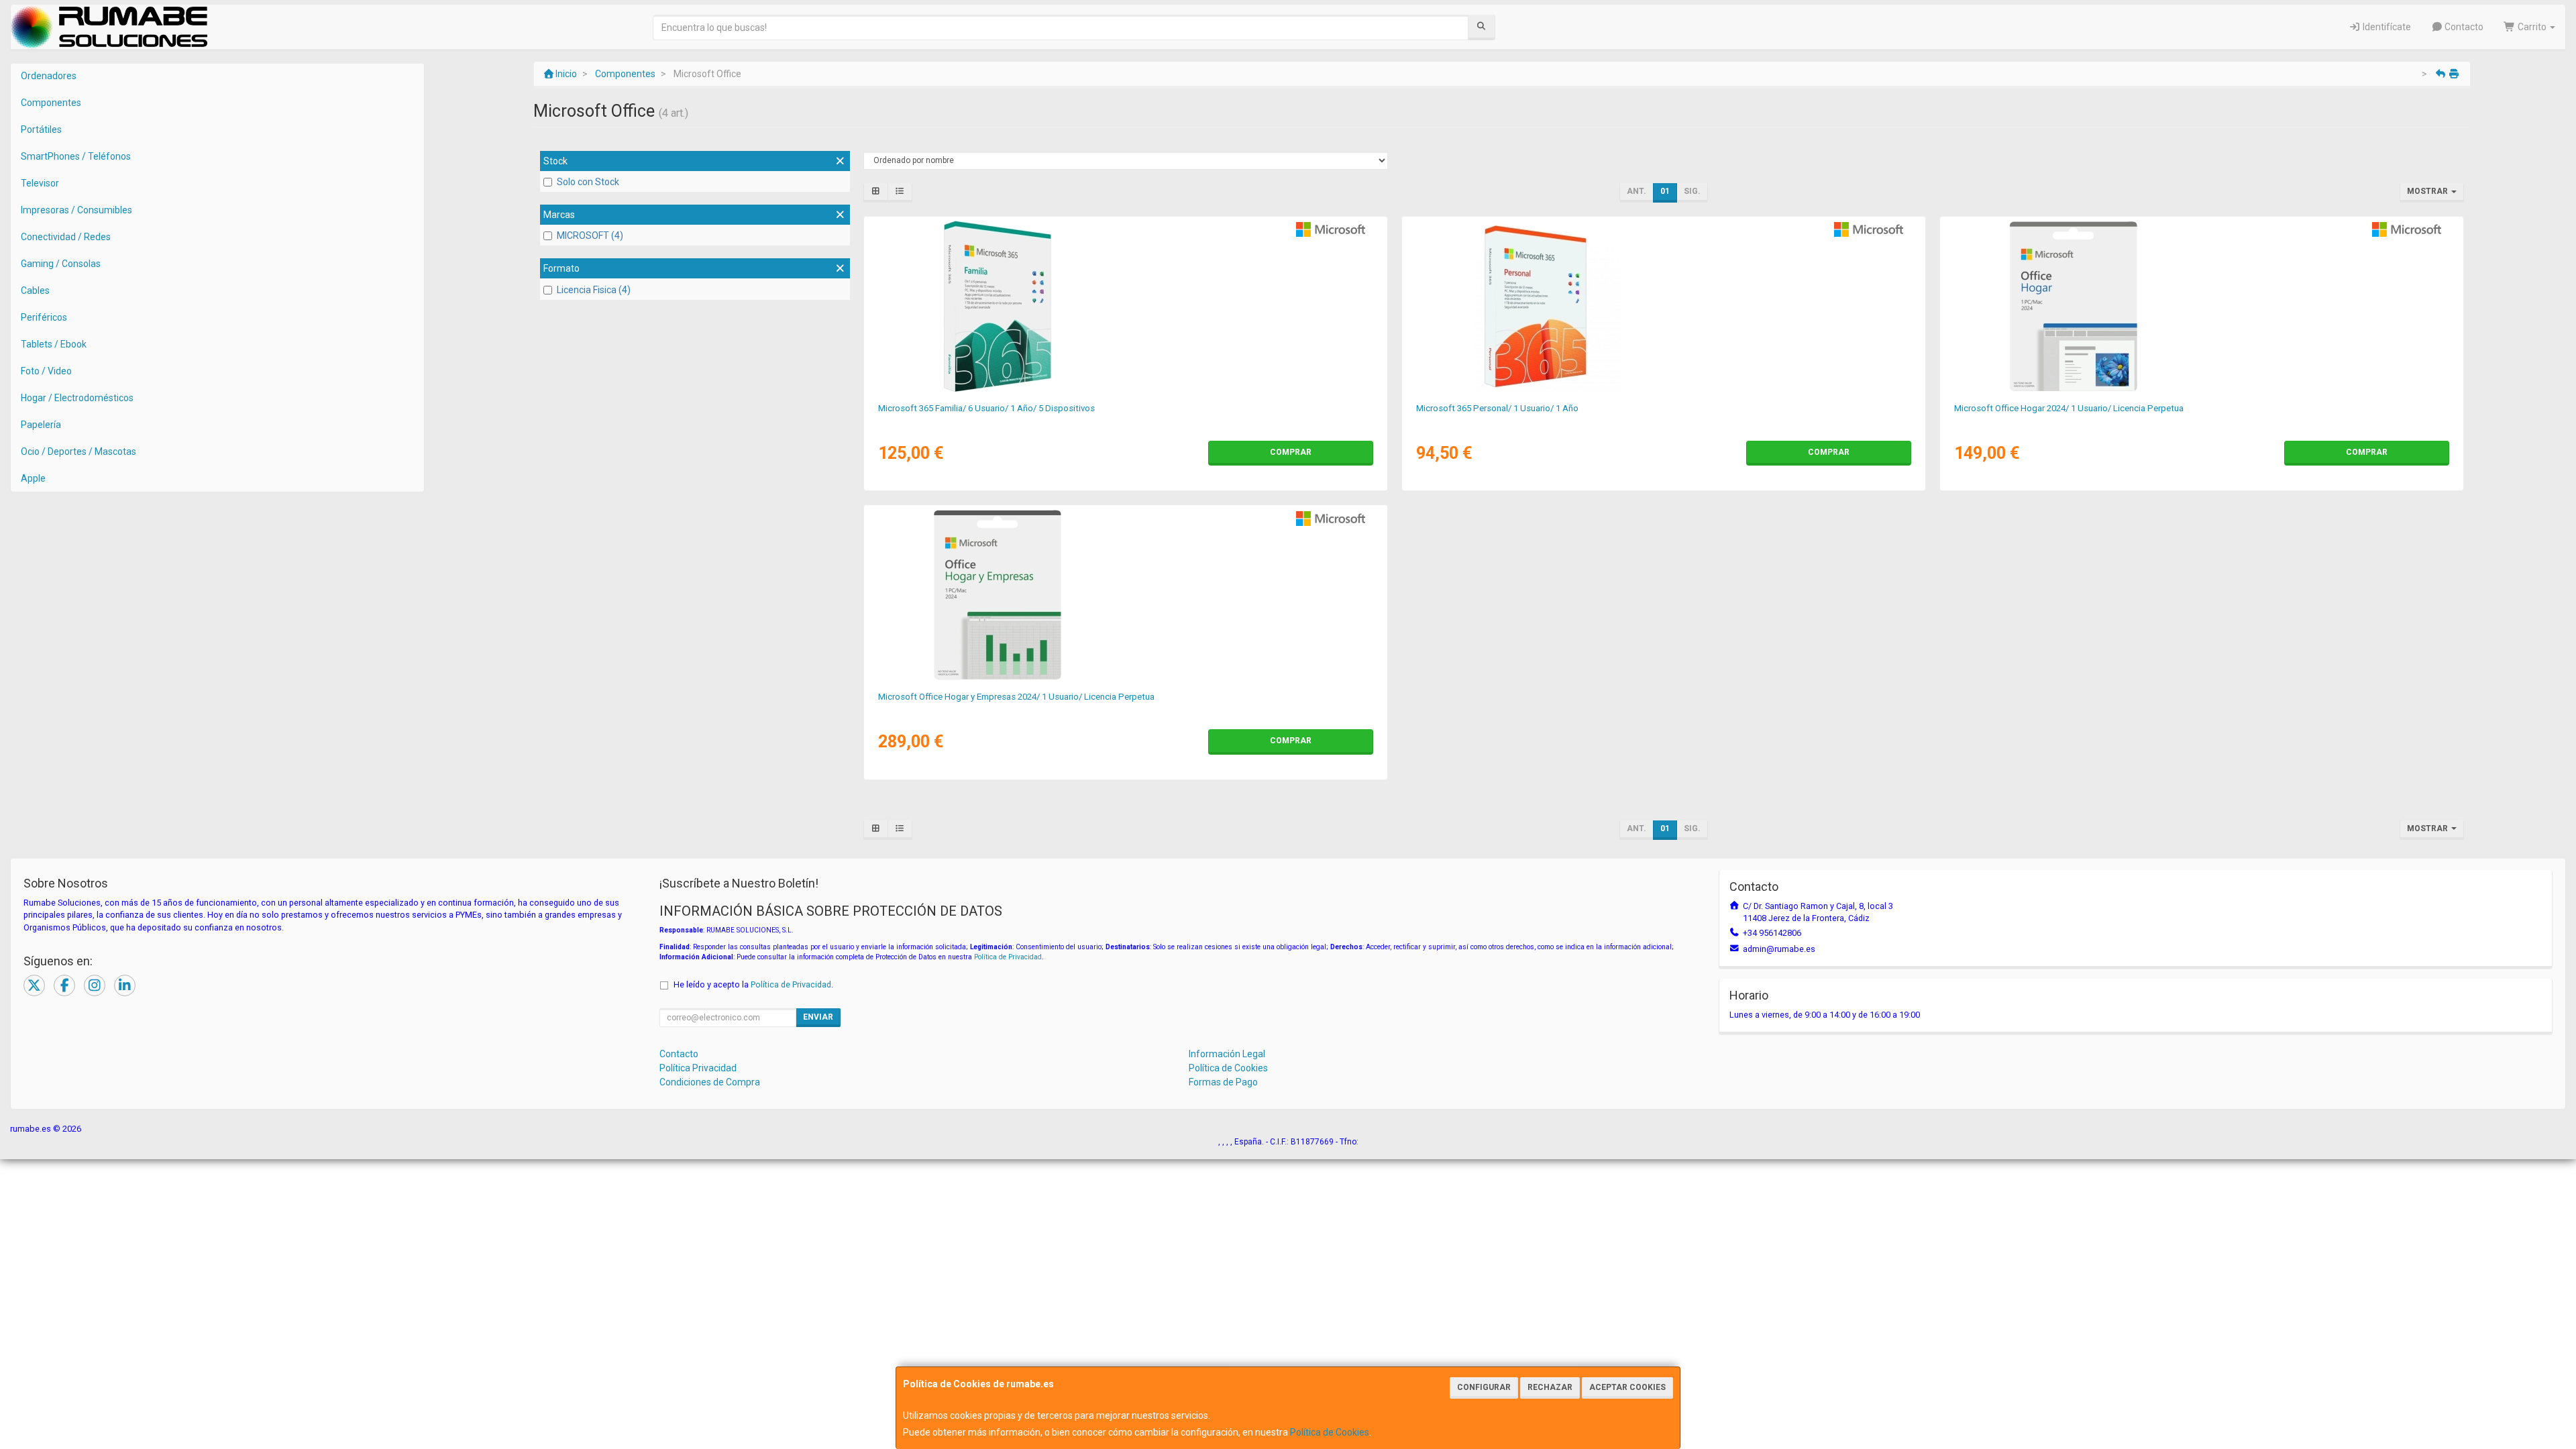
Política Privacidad (698, 1068)
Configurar (1484, 1387)
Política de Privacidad (1008, 957)
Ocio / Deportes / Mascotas (78, 451)
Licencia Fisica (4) (594, 290)
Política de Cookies (1330, 1432)
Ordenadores (49, 76)
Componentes (51, 103)
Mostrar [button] (2428, 191)
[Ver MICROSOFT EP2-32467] (1663, 307)
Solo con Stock (588, 182)
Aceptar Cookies (1627, 1387)
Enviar (818, 1017)
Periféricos (44, 317)
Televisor (40, 183)
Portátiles (41, 129)
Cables (35, 290)
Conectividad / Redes (66, 237)
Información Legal (1227, 1054)
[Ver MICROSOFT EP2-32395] (1125, 307)
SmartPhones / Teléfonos (76, 156)
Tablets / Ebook (54, 344)
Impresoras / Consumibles (76, 210)
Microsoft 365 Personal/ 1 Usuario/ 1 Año (1497, 408)
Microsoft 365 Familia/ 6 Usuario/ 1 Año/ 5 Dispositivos (986, 408)
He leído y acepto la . (753, 984)
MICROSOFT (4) (590, 235)
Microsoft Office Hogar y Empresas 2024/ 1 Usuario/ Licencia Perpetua (1016, 697)
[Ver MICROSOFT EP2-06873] (2201, 307)
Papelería (41, 425)
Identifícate (2386, 27)
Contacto (2463, 27)
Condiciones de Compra (710, 1082)
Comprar (1291, 452)
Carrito (2532, 27)
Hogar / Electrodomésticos (77, 398)
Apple (33, 478)
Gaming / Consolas (61, 264)
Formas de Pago (1223, 1082)
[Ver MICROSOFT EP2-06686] (1125, 595)
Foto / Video (46, 371)
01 (1665, 191)
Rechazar (1550, 1387)
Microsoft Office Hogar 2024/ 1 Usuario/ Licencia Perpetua (2069, 408)
